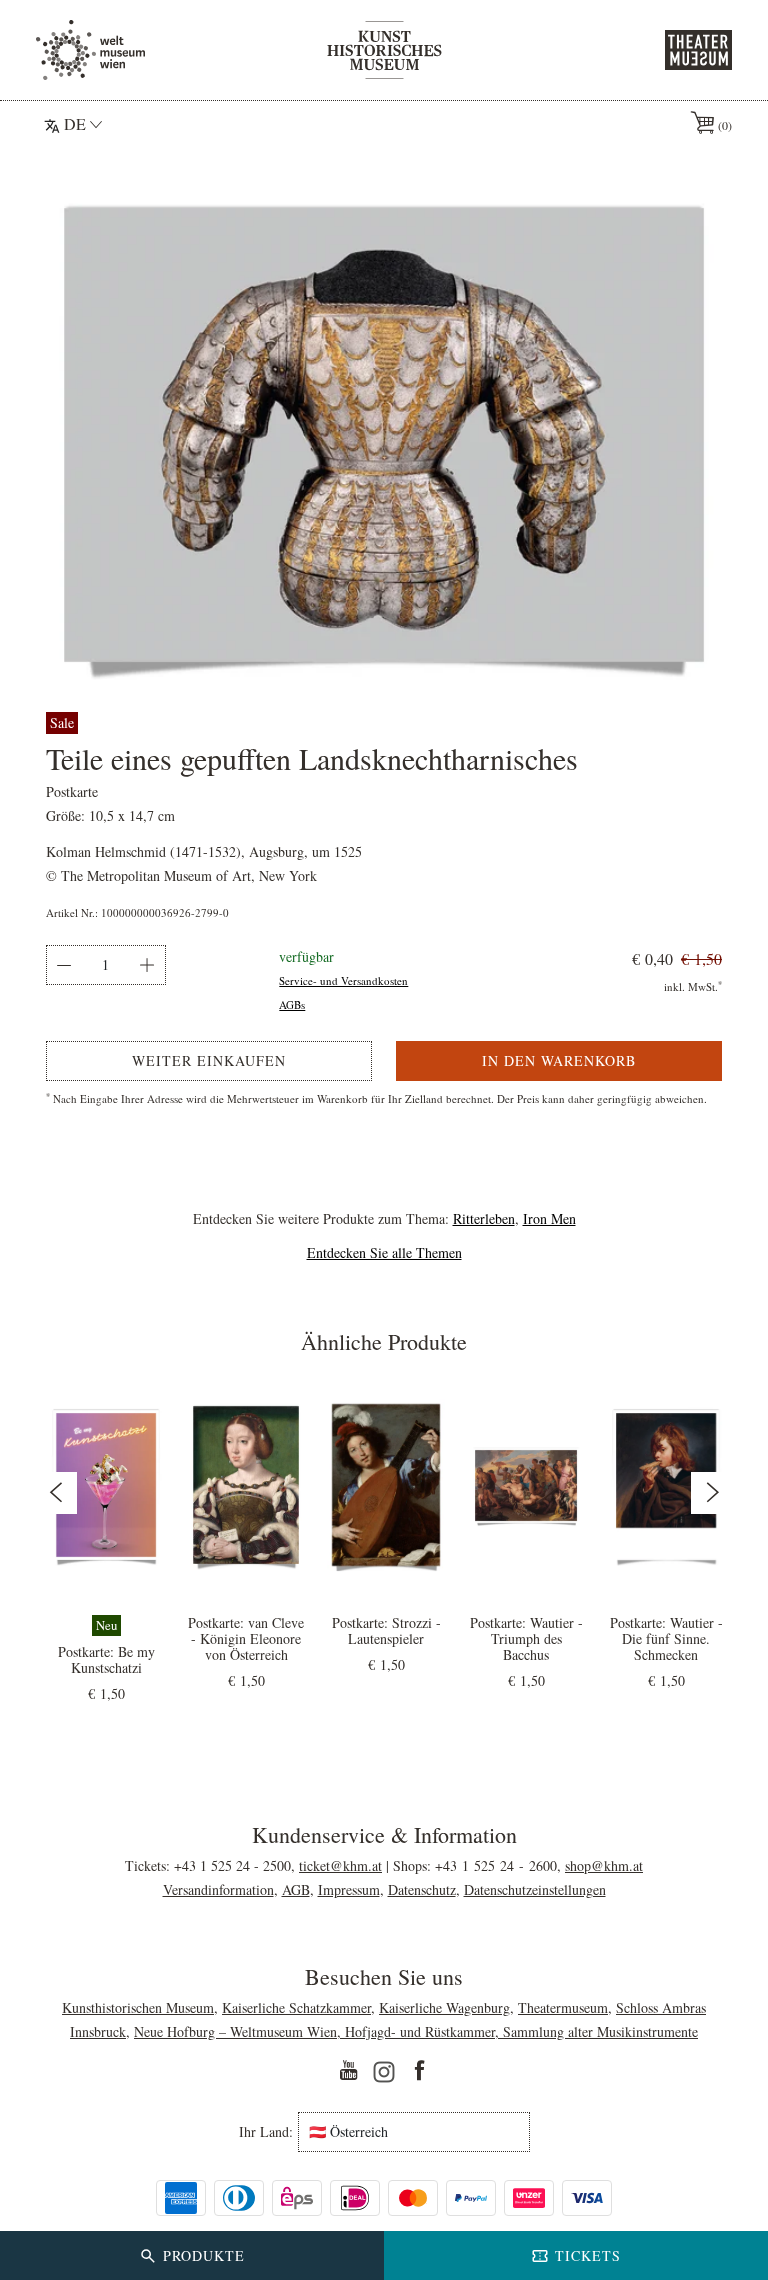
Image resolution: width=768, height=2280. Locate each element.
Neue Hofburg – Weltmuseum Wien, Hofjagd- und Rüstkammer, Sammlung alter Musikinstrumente (416, 2031)
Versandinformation (218, 1889)
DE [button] (75, 123)
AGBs (292, 1004)
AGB (296, 1889)
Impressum (349, 1889)
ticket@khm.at (340, 1865)
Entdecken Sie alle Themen (384, 1252)
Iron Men (549, 1218)
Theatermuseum (563, 2007)
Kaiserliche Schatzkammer (296, 2007)
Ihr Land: (266, 2132)
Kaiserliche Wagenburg (444, 2007)
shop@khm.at (604, 1865)
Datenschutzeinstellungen (535, 1889)
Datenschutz (422, 1889)
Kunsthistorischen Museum (138, 2007)
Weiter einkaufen (209, 1060)
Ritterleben (484, 1218)
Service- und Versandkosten (343, 980)
